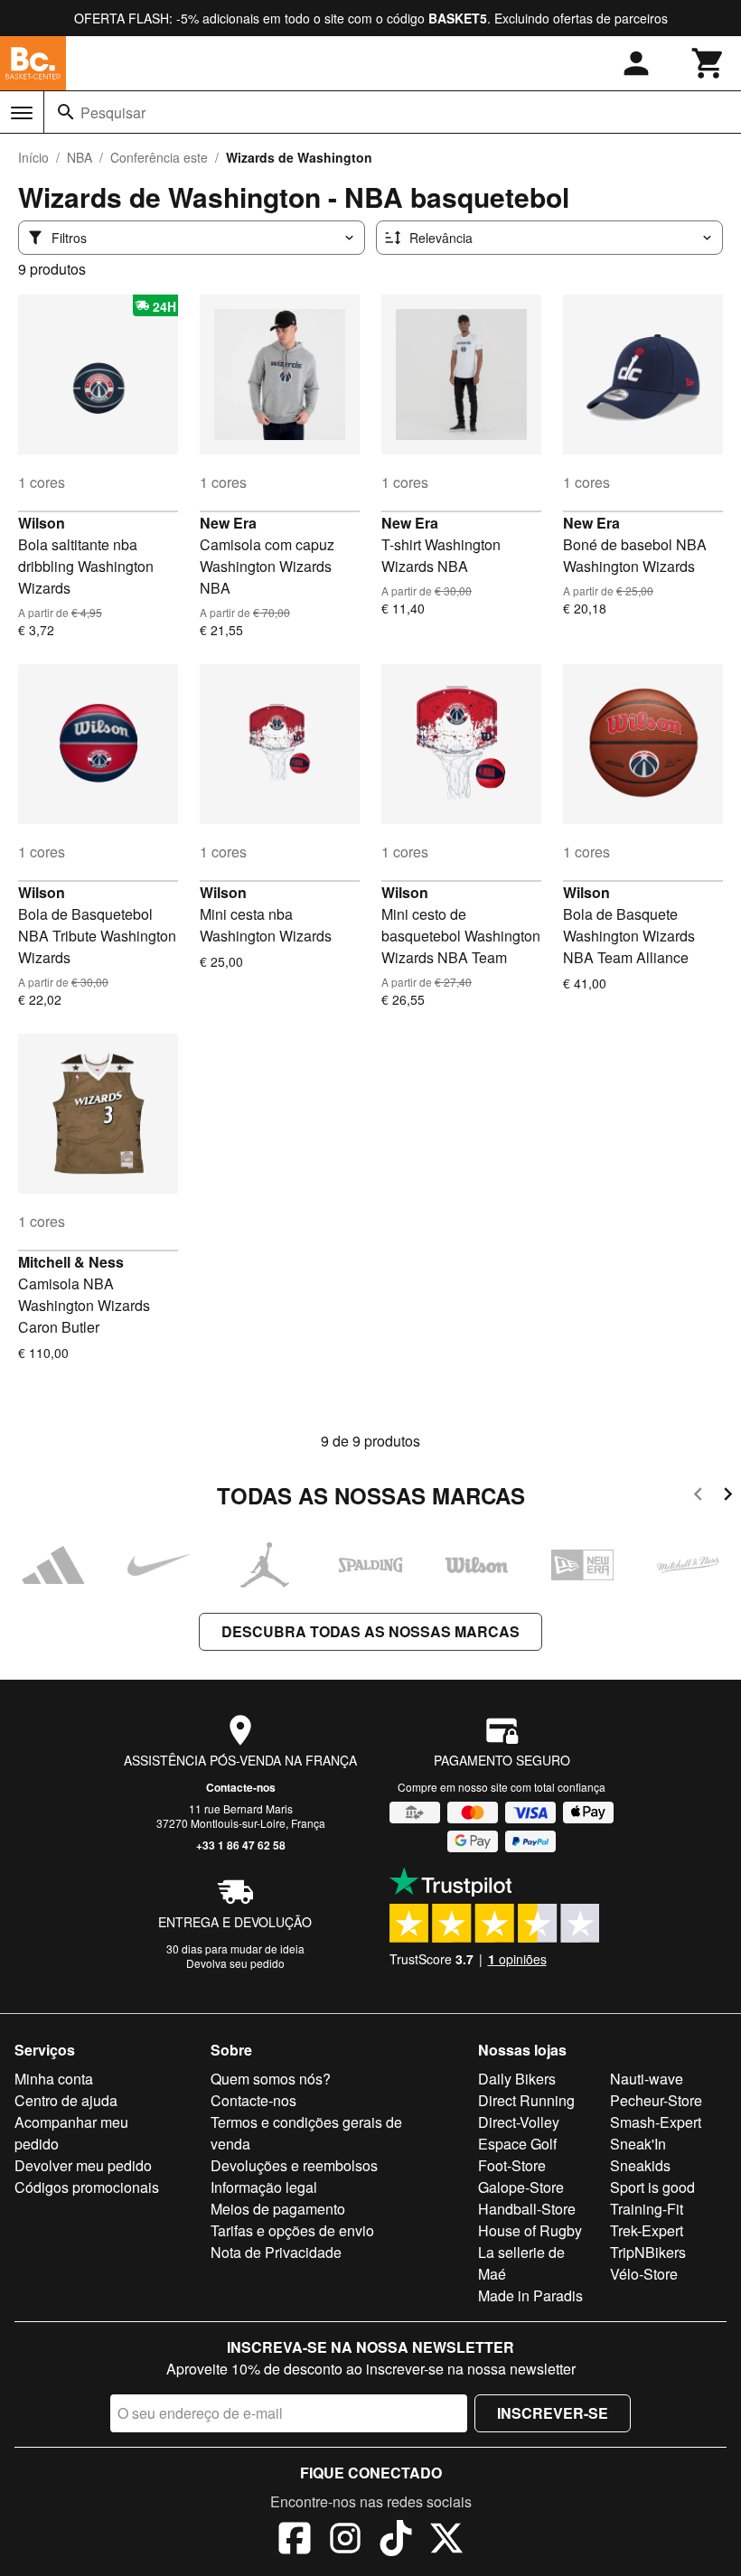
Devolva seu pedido (235, 1963)
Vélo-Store (644, 2274)
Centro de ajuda (66, 2100)
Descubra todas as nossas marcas (370, 1631)
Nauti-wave (647, 2079)
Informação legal (264, 2187)
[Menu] (22, 113)
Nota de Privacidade (276, 2252)
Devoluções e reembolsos (294, 2165)
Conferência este (159, 157)
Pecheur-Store (656, 2100)
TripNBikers (648, 2252)
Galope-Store (521, 2187)
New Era (228, 523)
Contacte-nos (241, 1787)
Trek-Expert (647, 2230)
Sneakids (640, 2165)
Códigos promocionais (87, 2187)
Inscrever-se (553, 2413)
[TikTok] (396, 2541)
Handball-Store (527, 2209)
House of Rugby (530, 2230)
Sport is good (652, 2187)
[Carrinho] (708, 63)
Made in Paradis (530, 2295)
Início (33, 157)
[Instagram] (345, 2541)
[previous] (698, 1497)
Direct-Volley (519, 2122)
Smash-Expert (656, 2122)
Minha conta (54, 2079)
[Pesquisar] (66, 112)
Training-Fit (647, 2209)
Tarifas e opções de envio (292, 2230)
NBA (80, 157)
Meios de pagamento (278, 2209)
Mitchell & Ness (71, 1262)
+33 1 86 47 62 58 (241, 1845)
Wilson (42, 523)
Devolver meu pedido (83, 2165)
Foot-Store (512, 2165)
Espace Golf (517, 2144)
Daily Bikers (517, 2079)
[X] (446, 2541)
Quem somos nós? (271, 2079)
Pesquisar (113, 112)
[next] (728, 1497)
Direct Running (526, 2100)
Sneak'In (638, 2144)
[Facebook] (295, 2541)
